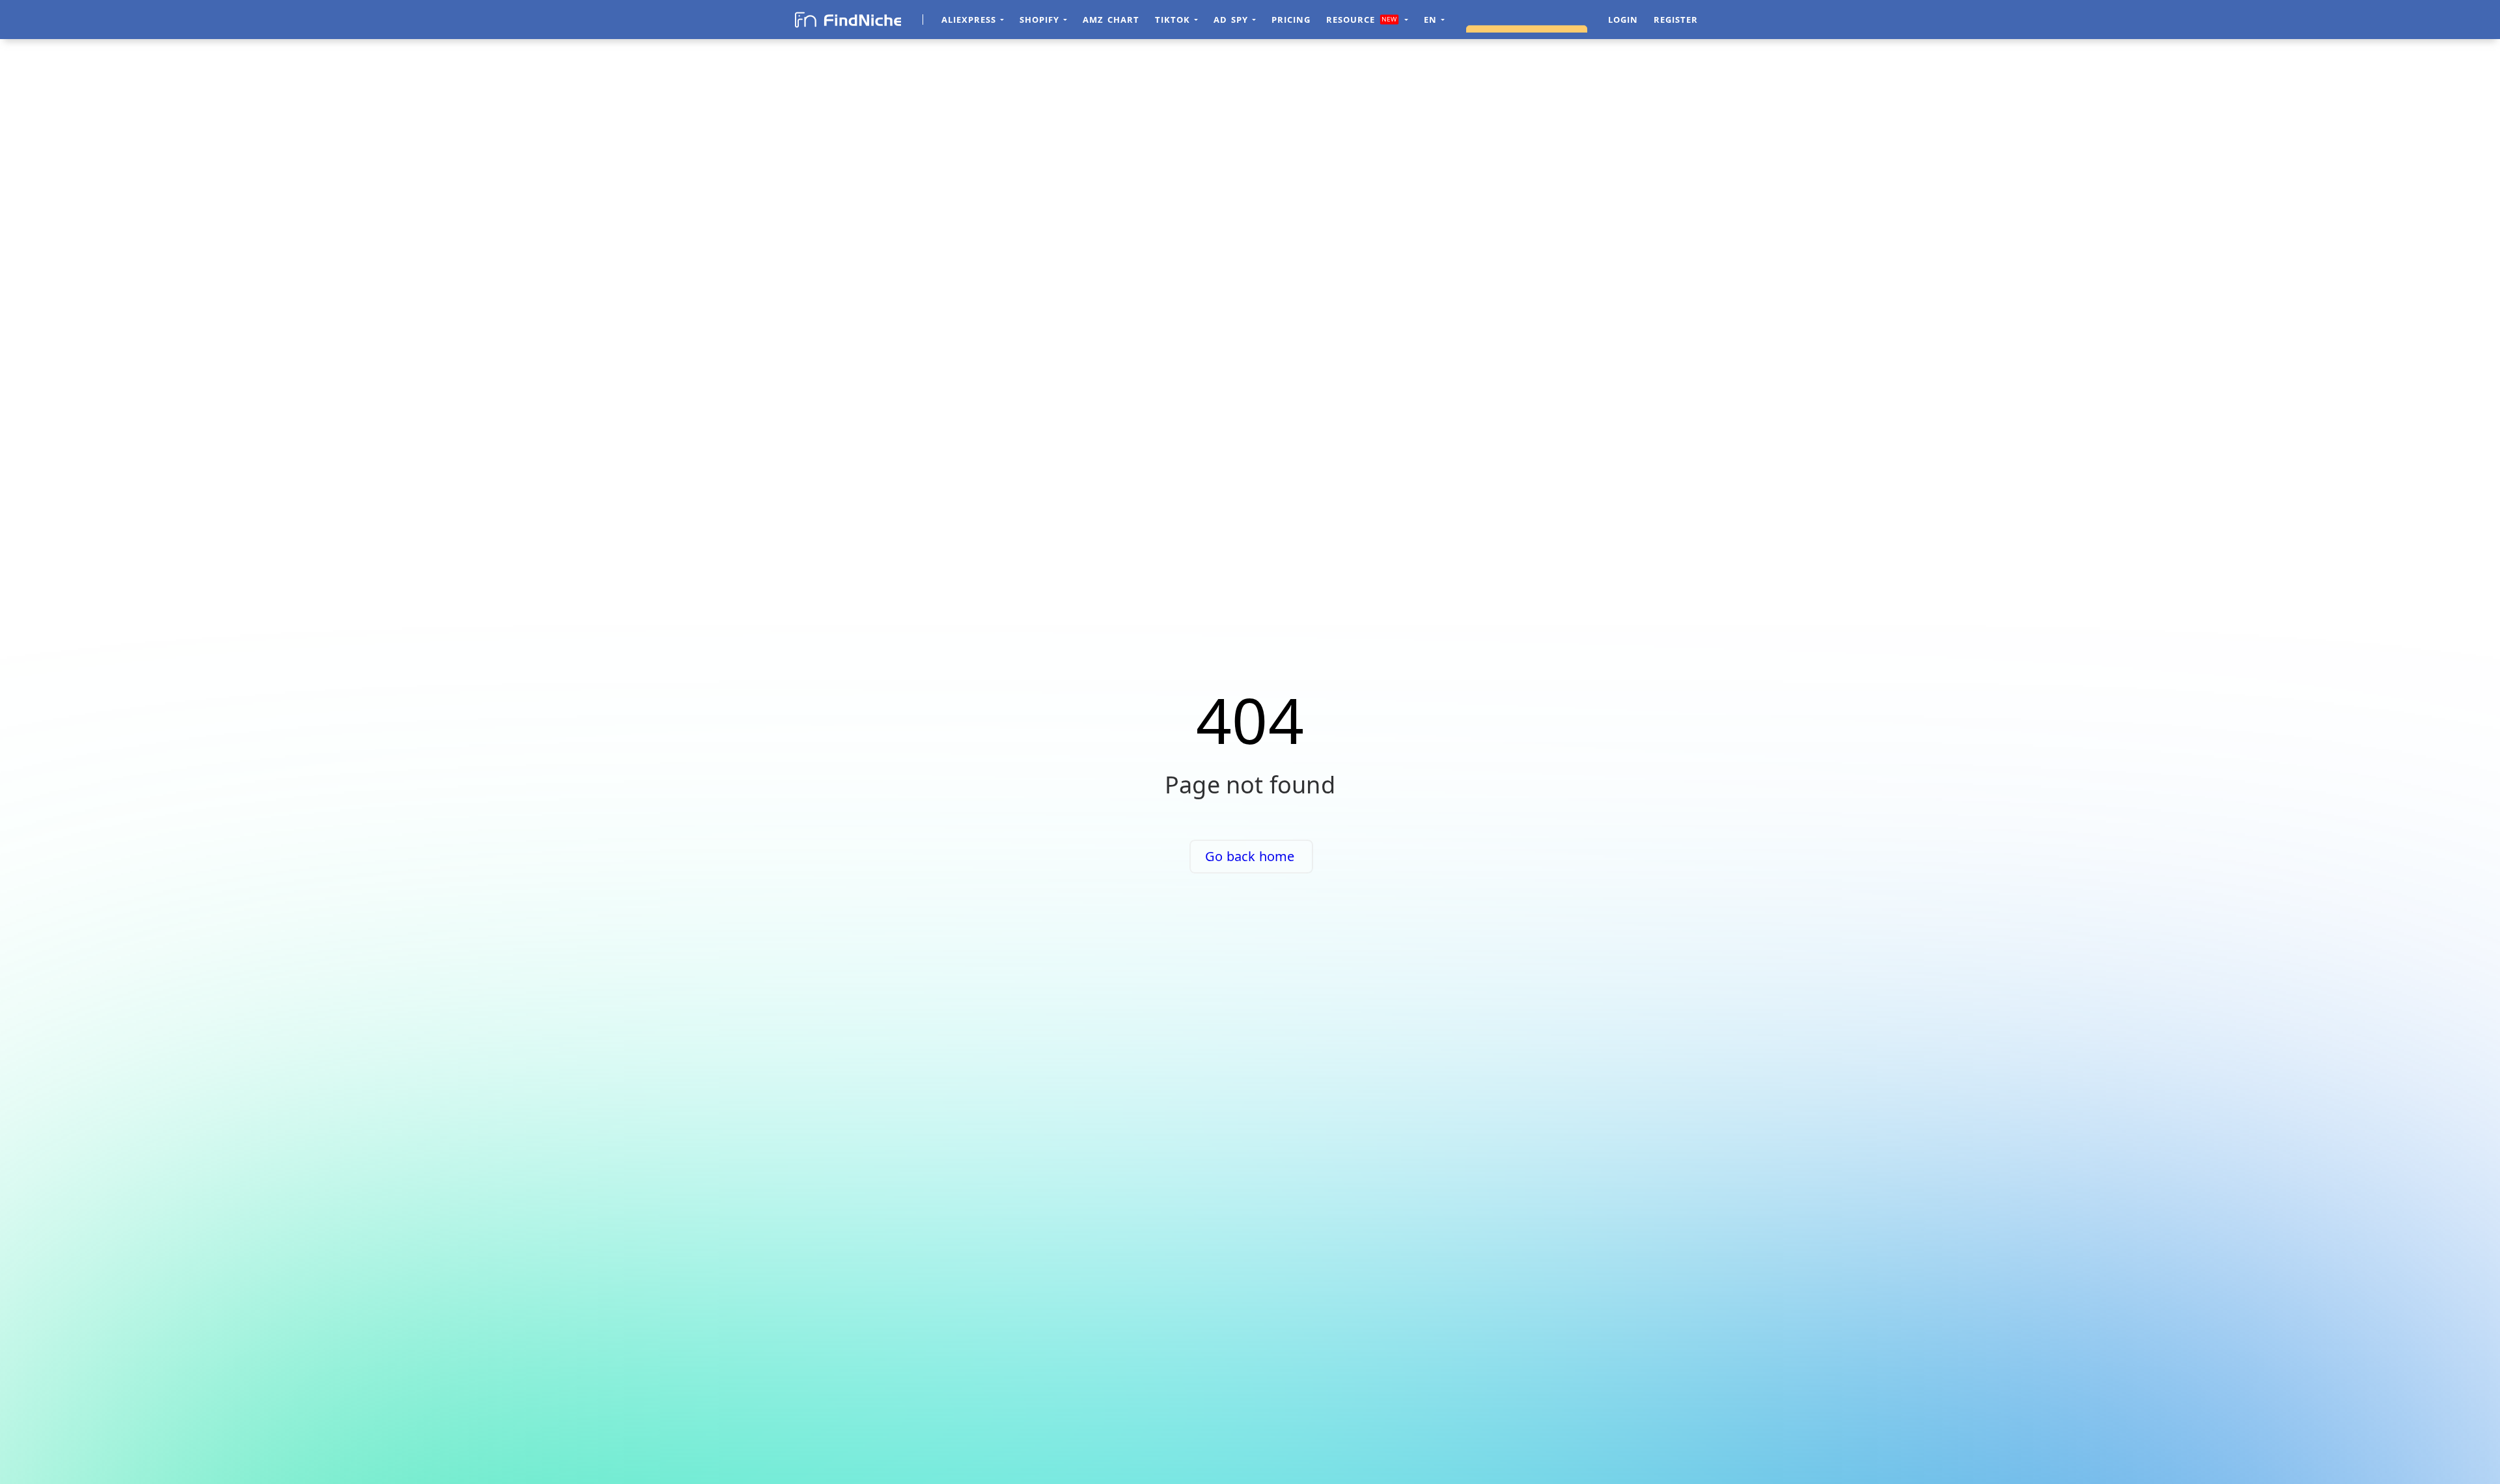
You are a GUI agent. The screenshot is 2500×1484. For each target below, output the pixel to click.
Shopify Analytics (1526, 20)
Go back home (1250, 856)
